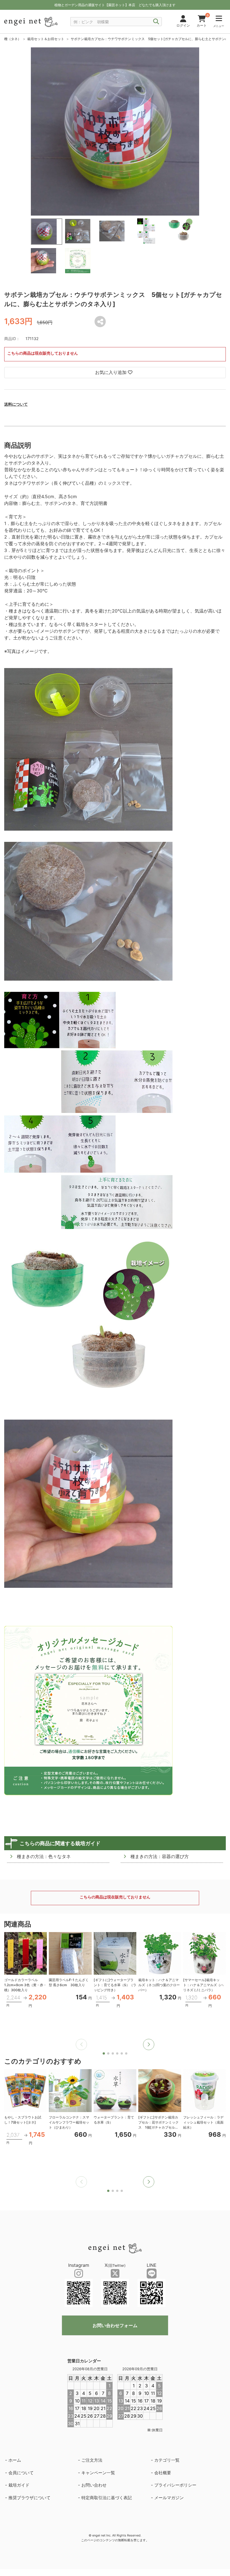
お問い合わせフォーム (115, 2325)
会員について (21, 2473)
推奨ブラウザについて (29, 2498)
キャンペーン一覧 (98, 2473)
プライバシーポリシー (175, 2485)
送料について (16, 404)
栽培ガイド (19, 2485)
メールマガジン (169, 2498)
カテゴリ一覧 (167, 2460)
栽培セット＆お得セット (46, 39)
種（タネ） (13, 39)
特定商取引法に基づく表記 (107, 2498)
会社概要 (163, 2473)
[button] (149, 2044)
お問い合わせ (94, 2485)
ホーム (15, 2460)
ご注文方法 (92, 2460)
